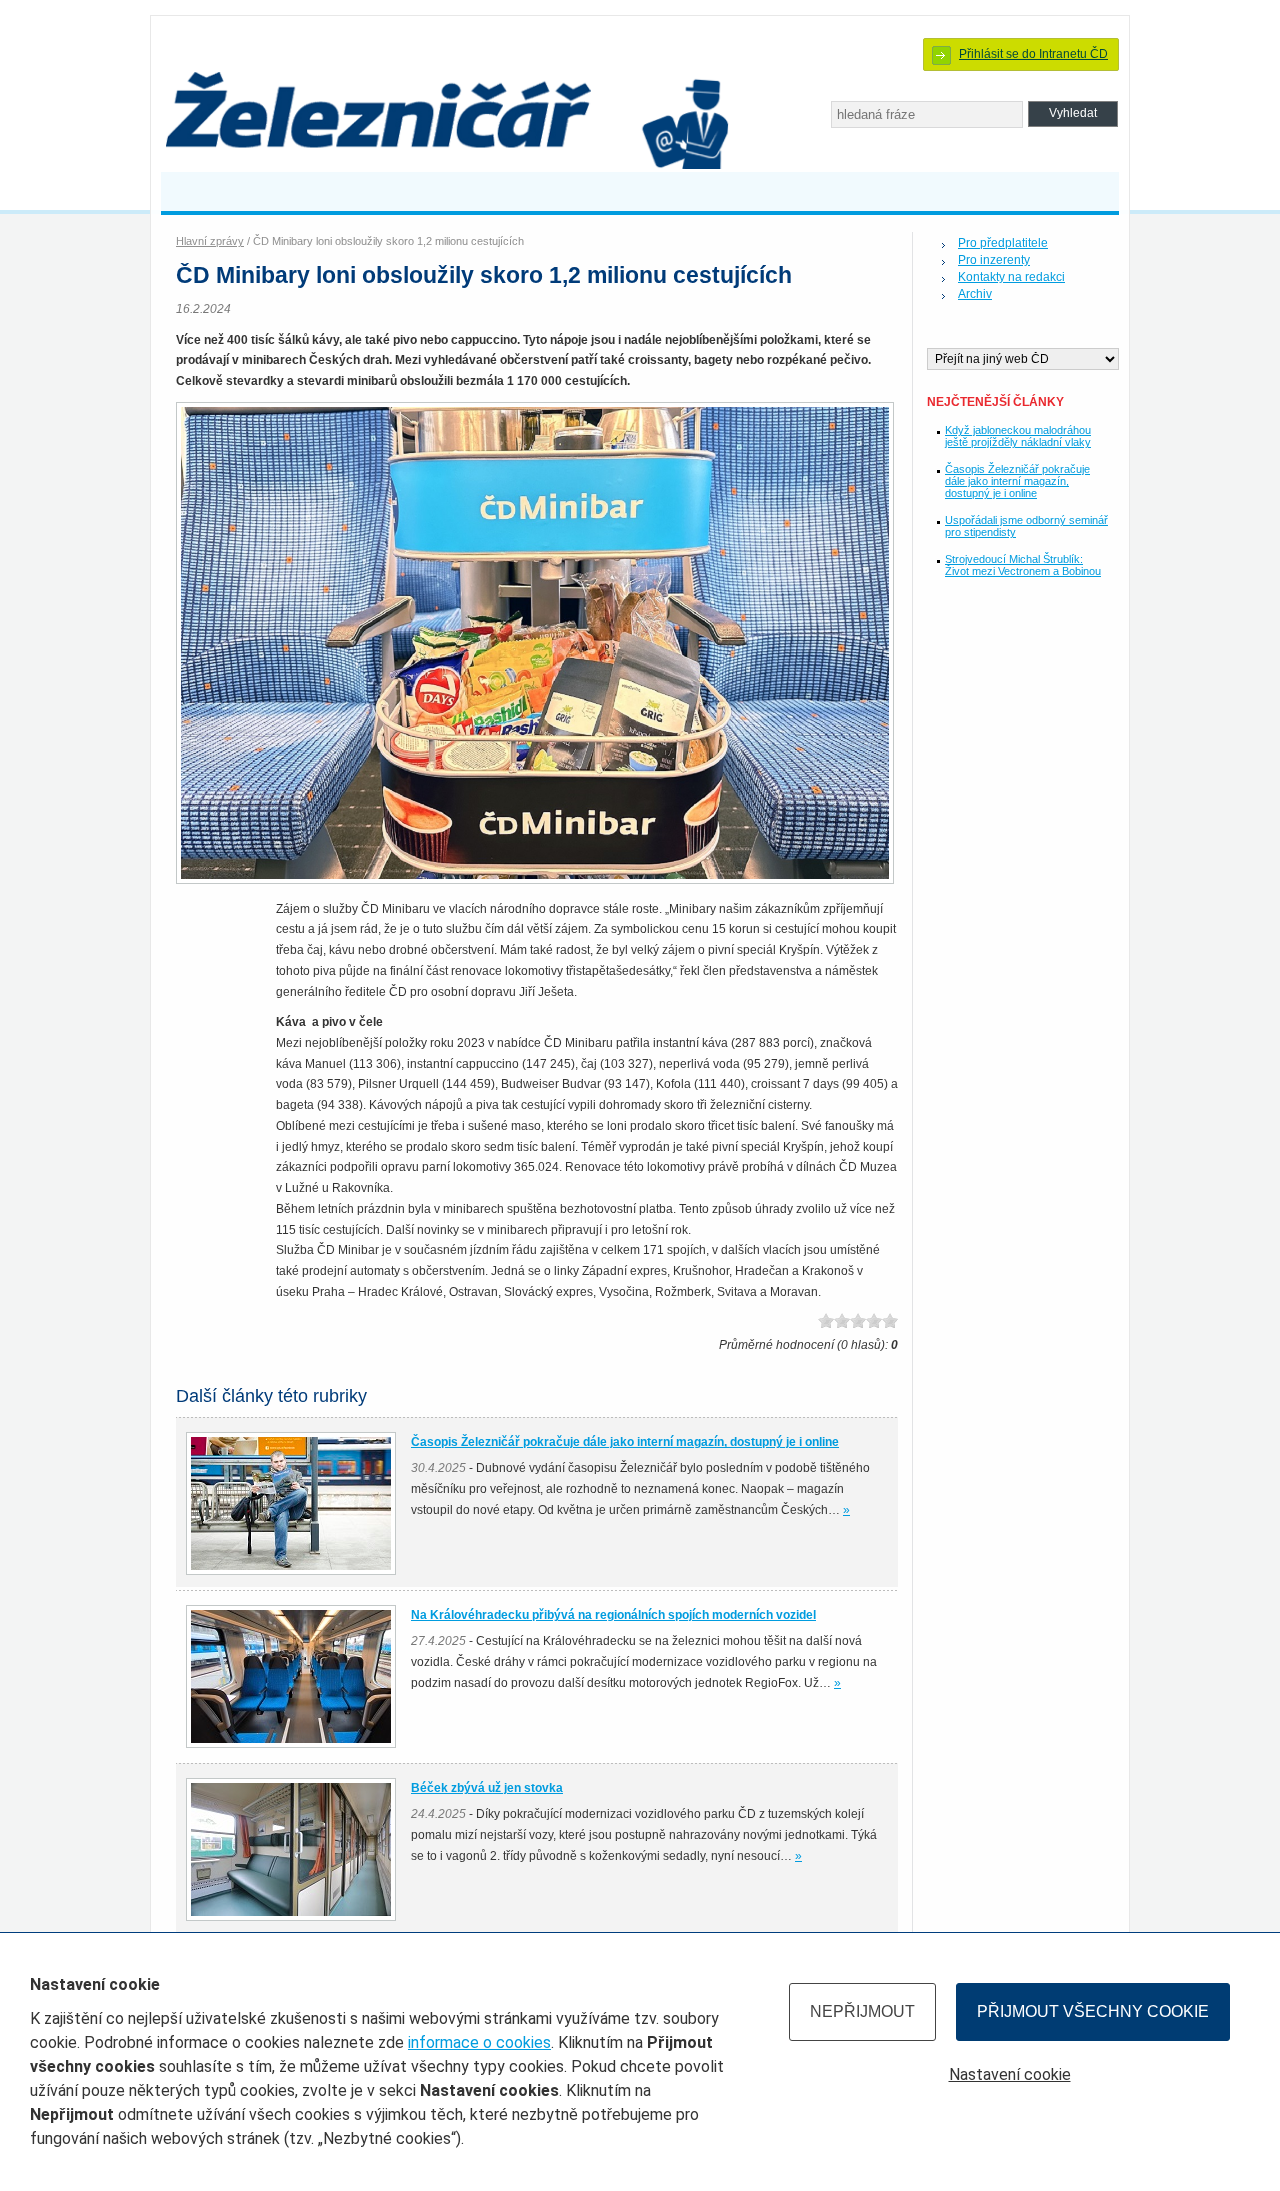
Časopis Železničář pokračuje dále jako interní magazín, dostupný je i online (1017, 481)
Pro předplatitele (1003, 243)
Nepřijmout (862, 2011)
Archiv (975, 294)
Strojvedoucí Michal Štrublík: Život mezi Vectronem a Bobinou (1023, 565)
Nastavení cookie (1010, 2074)
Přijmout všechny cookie (1093, 2011)
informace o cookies (479, 2042)
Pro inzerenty (994, 260)
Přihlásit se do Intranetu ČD (1033, 54)
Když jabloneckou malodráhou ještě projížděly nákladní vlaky (1018, 436)
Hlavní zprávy (210, 241)
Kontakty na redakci (1011, 277)
